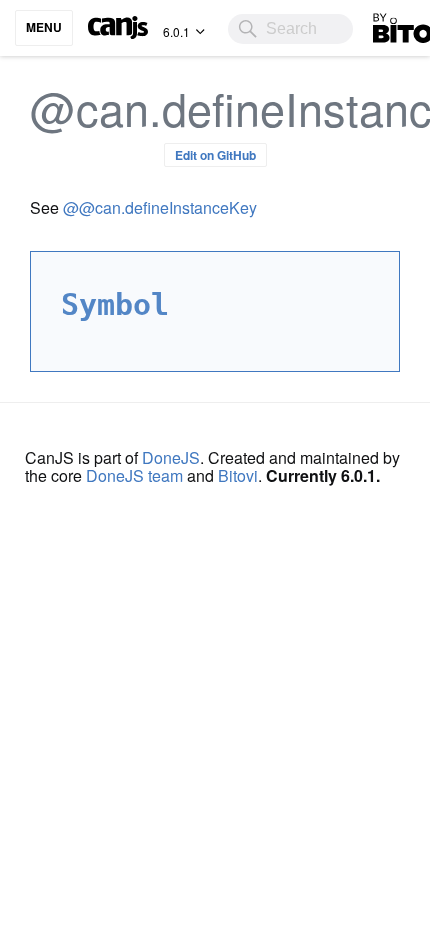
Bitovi (238, 475)
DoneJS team (134, 475)
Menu (44, 27)
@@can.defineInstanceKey (160, 207)
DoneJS (171, 457)
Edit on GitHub (215, 155)
